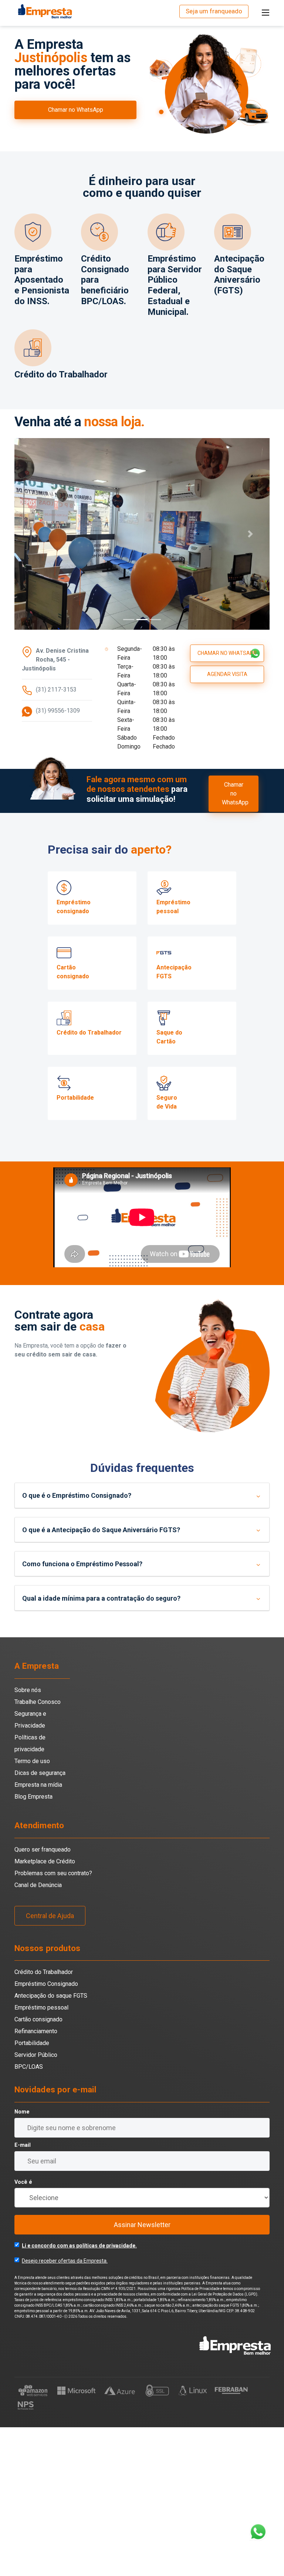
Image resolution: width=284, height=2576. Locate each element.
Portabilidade (32, 2192)
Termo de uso (32, 1910)
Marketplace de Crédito (45, 2010)
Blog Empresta (33, 1945)
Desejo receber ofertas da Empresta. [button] (65, 2410)
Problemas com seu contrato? (53, 2022)
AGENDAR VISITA (227, 823)
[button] (34, 608)
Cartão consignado (38, 2168)
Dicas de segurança (40, 1922)
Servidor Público (36, 2204)
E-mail (23, 2294)
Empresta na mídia (38, 1933)
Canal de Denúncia (38, 2034)
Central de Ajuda (50, 2064)
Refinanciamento (36, 2180)
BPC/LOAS (29, 2216)
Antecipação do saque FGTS (51, 2145)
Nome (22, 2261)
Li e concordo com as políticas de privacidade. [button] (79, 2395)
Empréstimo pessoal (41, 2157)
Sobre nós (28, 1839)
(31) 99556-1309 (58, 859)
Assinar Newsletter (142, 2374)
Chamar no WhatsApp (76, 110)
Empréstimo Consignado (46, 2133)
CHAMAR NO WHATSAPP (227, 802)
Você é (23, 2331)
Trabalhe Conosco (38, 1851)
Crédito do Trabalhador (44, 2121)
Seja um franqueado (214, 11)
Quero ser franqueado (43, 1998)
